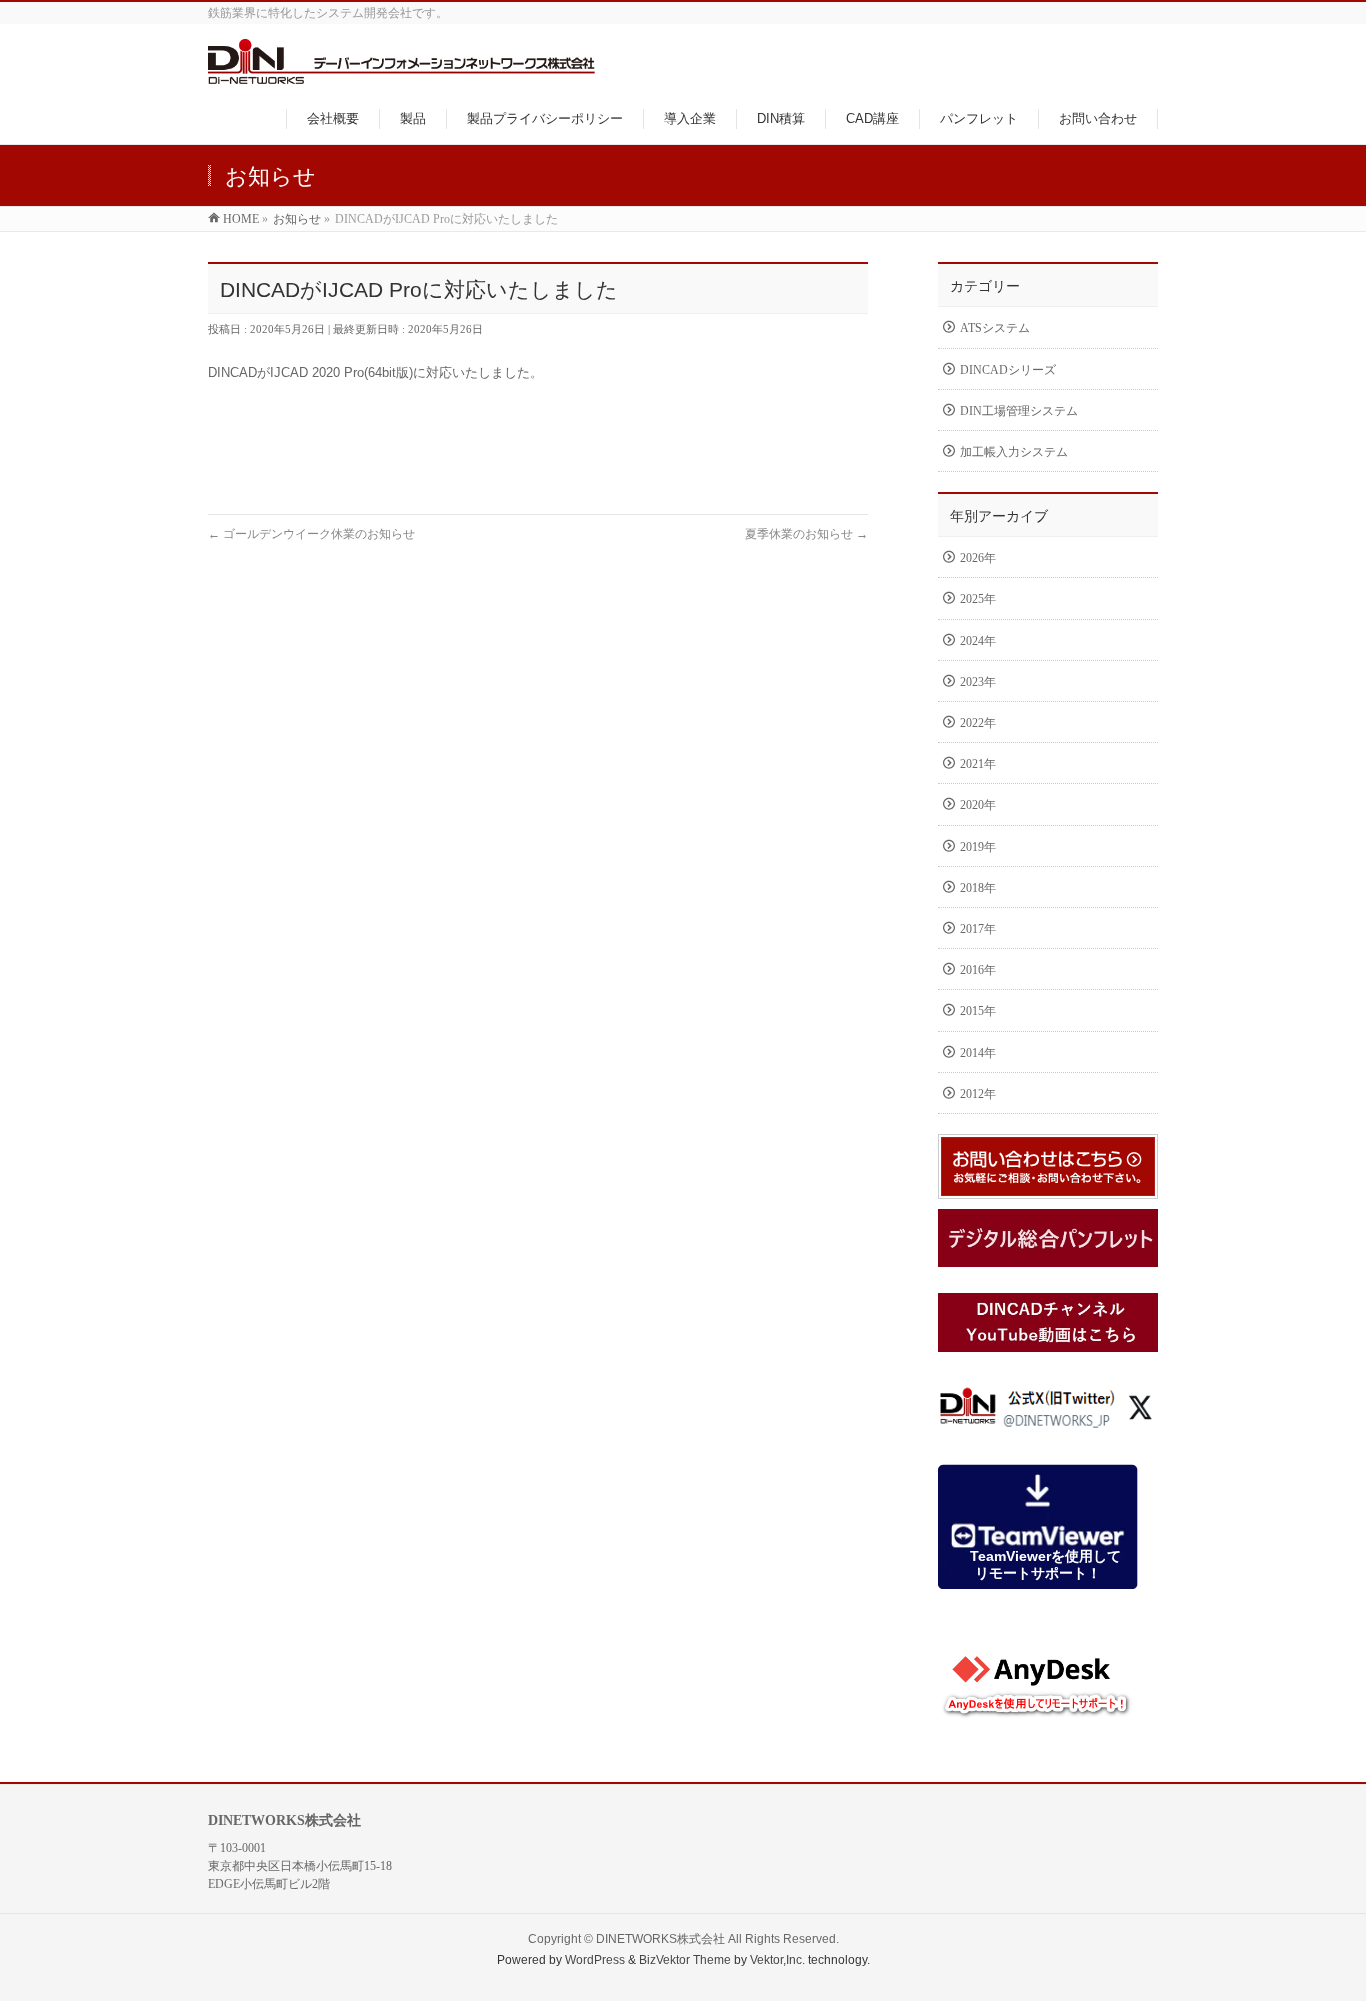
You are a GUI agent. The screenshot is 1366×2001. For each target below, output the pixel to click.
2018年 (978, 888)
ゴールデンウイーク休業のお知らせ (311, 534)
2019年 (978, 847)
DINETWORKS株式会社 (660, 1939)
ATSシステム (995, 328)
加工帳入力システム (1014, 452)
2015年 (978, 1011)
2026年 (978, 558)
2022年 (978, 723)
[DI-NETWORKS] (401, 73)
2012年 (978, 1094)
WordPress (595, 1960)
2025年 (978, 599)
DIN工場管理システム (1019, 411)
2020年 (978, 805)
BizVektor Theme (685, 1960)
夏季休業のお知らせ (806, 534)
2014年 (978, 1053)
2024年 (978, 641)
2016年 (978, 970)
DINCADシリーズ (1008, 370)
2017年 (978, 929)
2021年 (978, 764)
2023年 (978, 682)
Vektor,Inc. (777, 1960)
